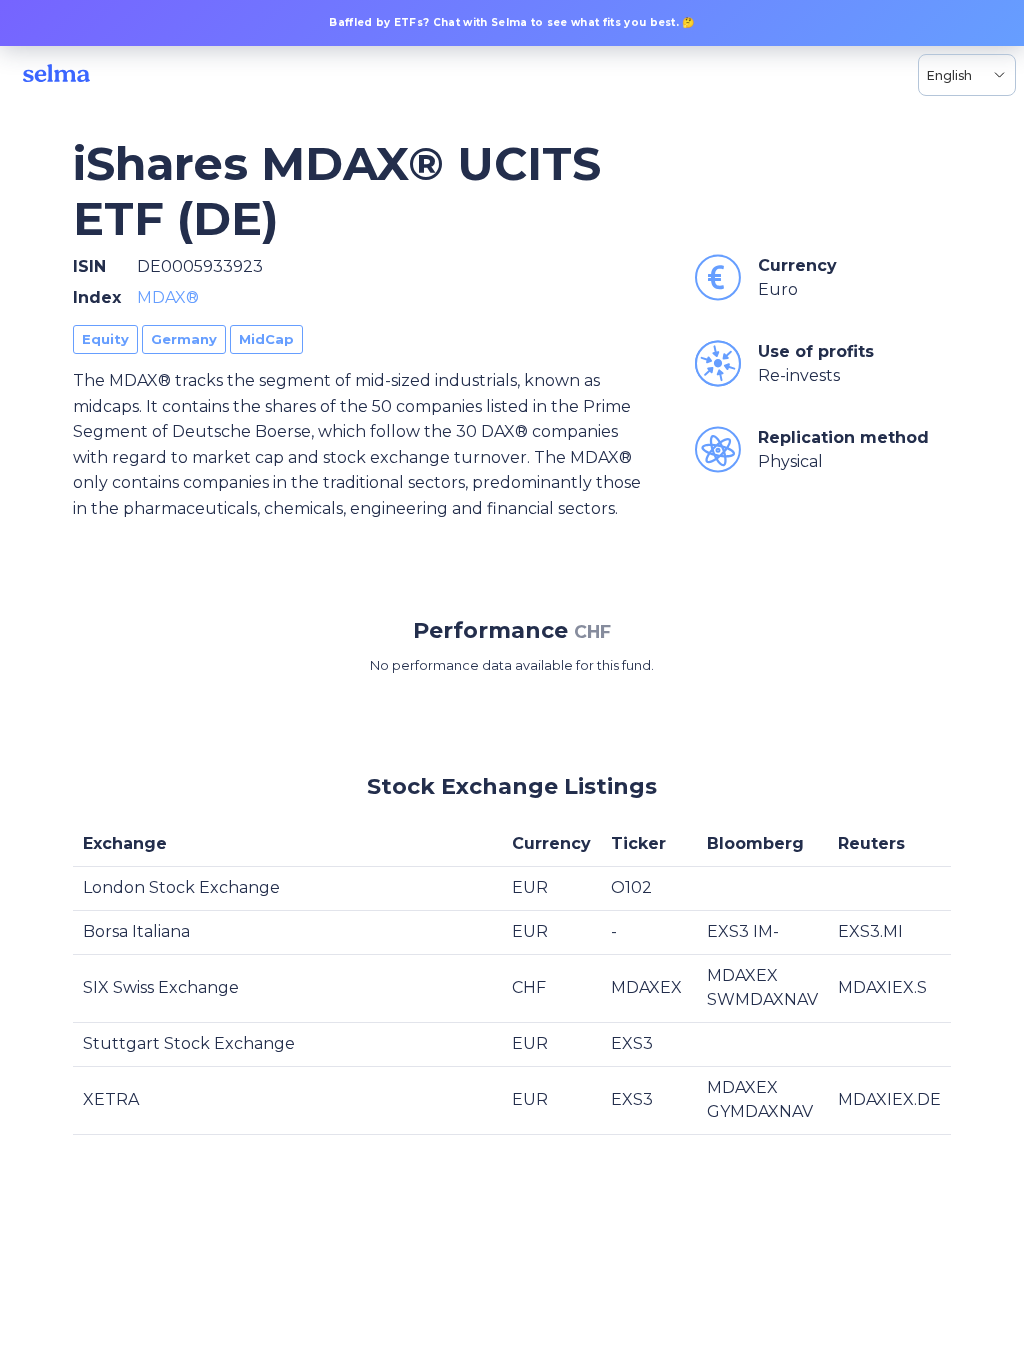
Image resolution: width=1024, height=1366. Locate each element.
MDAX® (168, 297)
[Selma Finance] (56, 75)
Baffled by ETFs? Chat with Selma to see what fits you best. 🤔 (512, 22)
